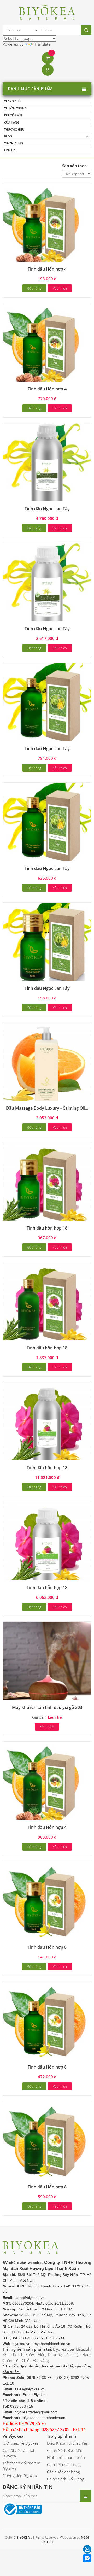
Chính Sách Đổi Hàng (66, 2479)
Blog (8, 136)
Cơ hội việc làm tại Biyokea (18, 2453)
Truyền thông (15, 108)
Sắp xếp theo (74, 166)
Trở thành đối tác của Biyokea (21, 2466)
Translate (42, 44)
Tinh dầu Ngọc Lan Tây (47, 509)
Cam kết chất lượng (64, 2464)
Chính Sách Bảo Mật (65, 2450)
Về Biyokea (13, 2436)
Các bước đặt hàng (63, 2472)
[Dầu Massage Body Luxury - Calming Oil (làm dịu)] (47, 1066)
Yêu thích (60, 288)
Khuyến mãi (13, 115)
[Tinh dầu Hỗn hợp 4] (47, 227)
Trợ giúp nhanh (62, 2436)
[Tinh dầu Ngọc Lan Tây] (47, 467)
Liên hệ (10, 150)
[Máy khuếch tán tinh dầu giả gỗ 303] (47, 1665)
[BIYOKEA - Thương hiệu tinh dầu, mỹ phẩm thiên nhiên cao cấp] (47, 12)
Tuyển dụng (14, 143)
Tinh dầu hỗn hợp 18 (47, 1228)
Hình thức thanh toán (66, 2457)
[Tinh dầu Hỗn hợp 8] (47, 1905)
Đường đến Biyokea (20, 2476)
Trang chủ (12, 101)
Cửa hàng (12, 122)
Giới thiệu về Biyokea (21, 2443)
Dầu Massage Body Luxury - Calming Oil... (47, 1108)
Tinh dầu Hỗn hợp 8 (47, 1947)
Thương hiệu (14, 129)
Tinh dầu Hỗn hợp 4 (47, 269)
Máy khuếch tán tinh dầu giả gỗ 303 (47, 1707)
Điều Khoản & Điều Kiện (68, 2443)
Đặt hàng (34, 288)
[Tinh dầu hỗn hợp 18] (47, 1186)
